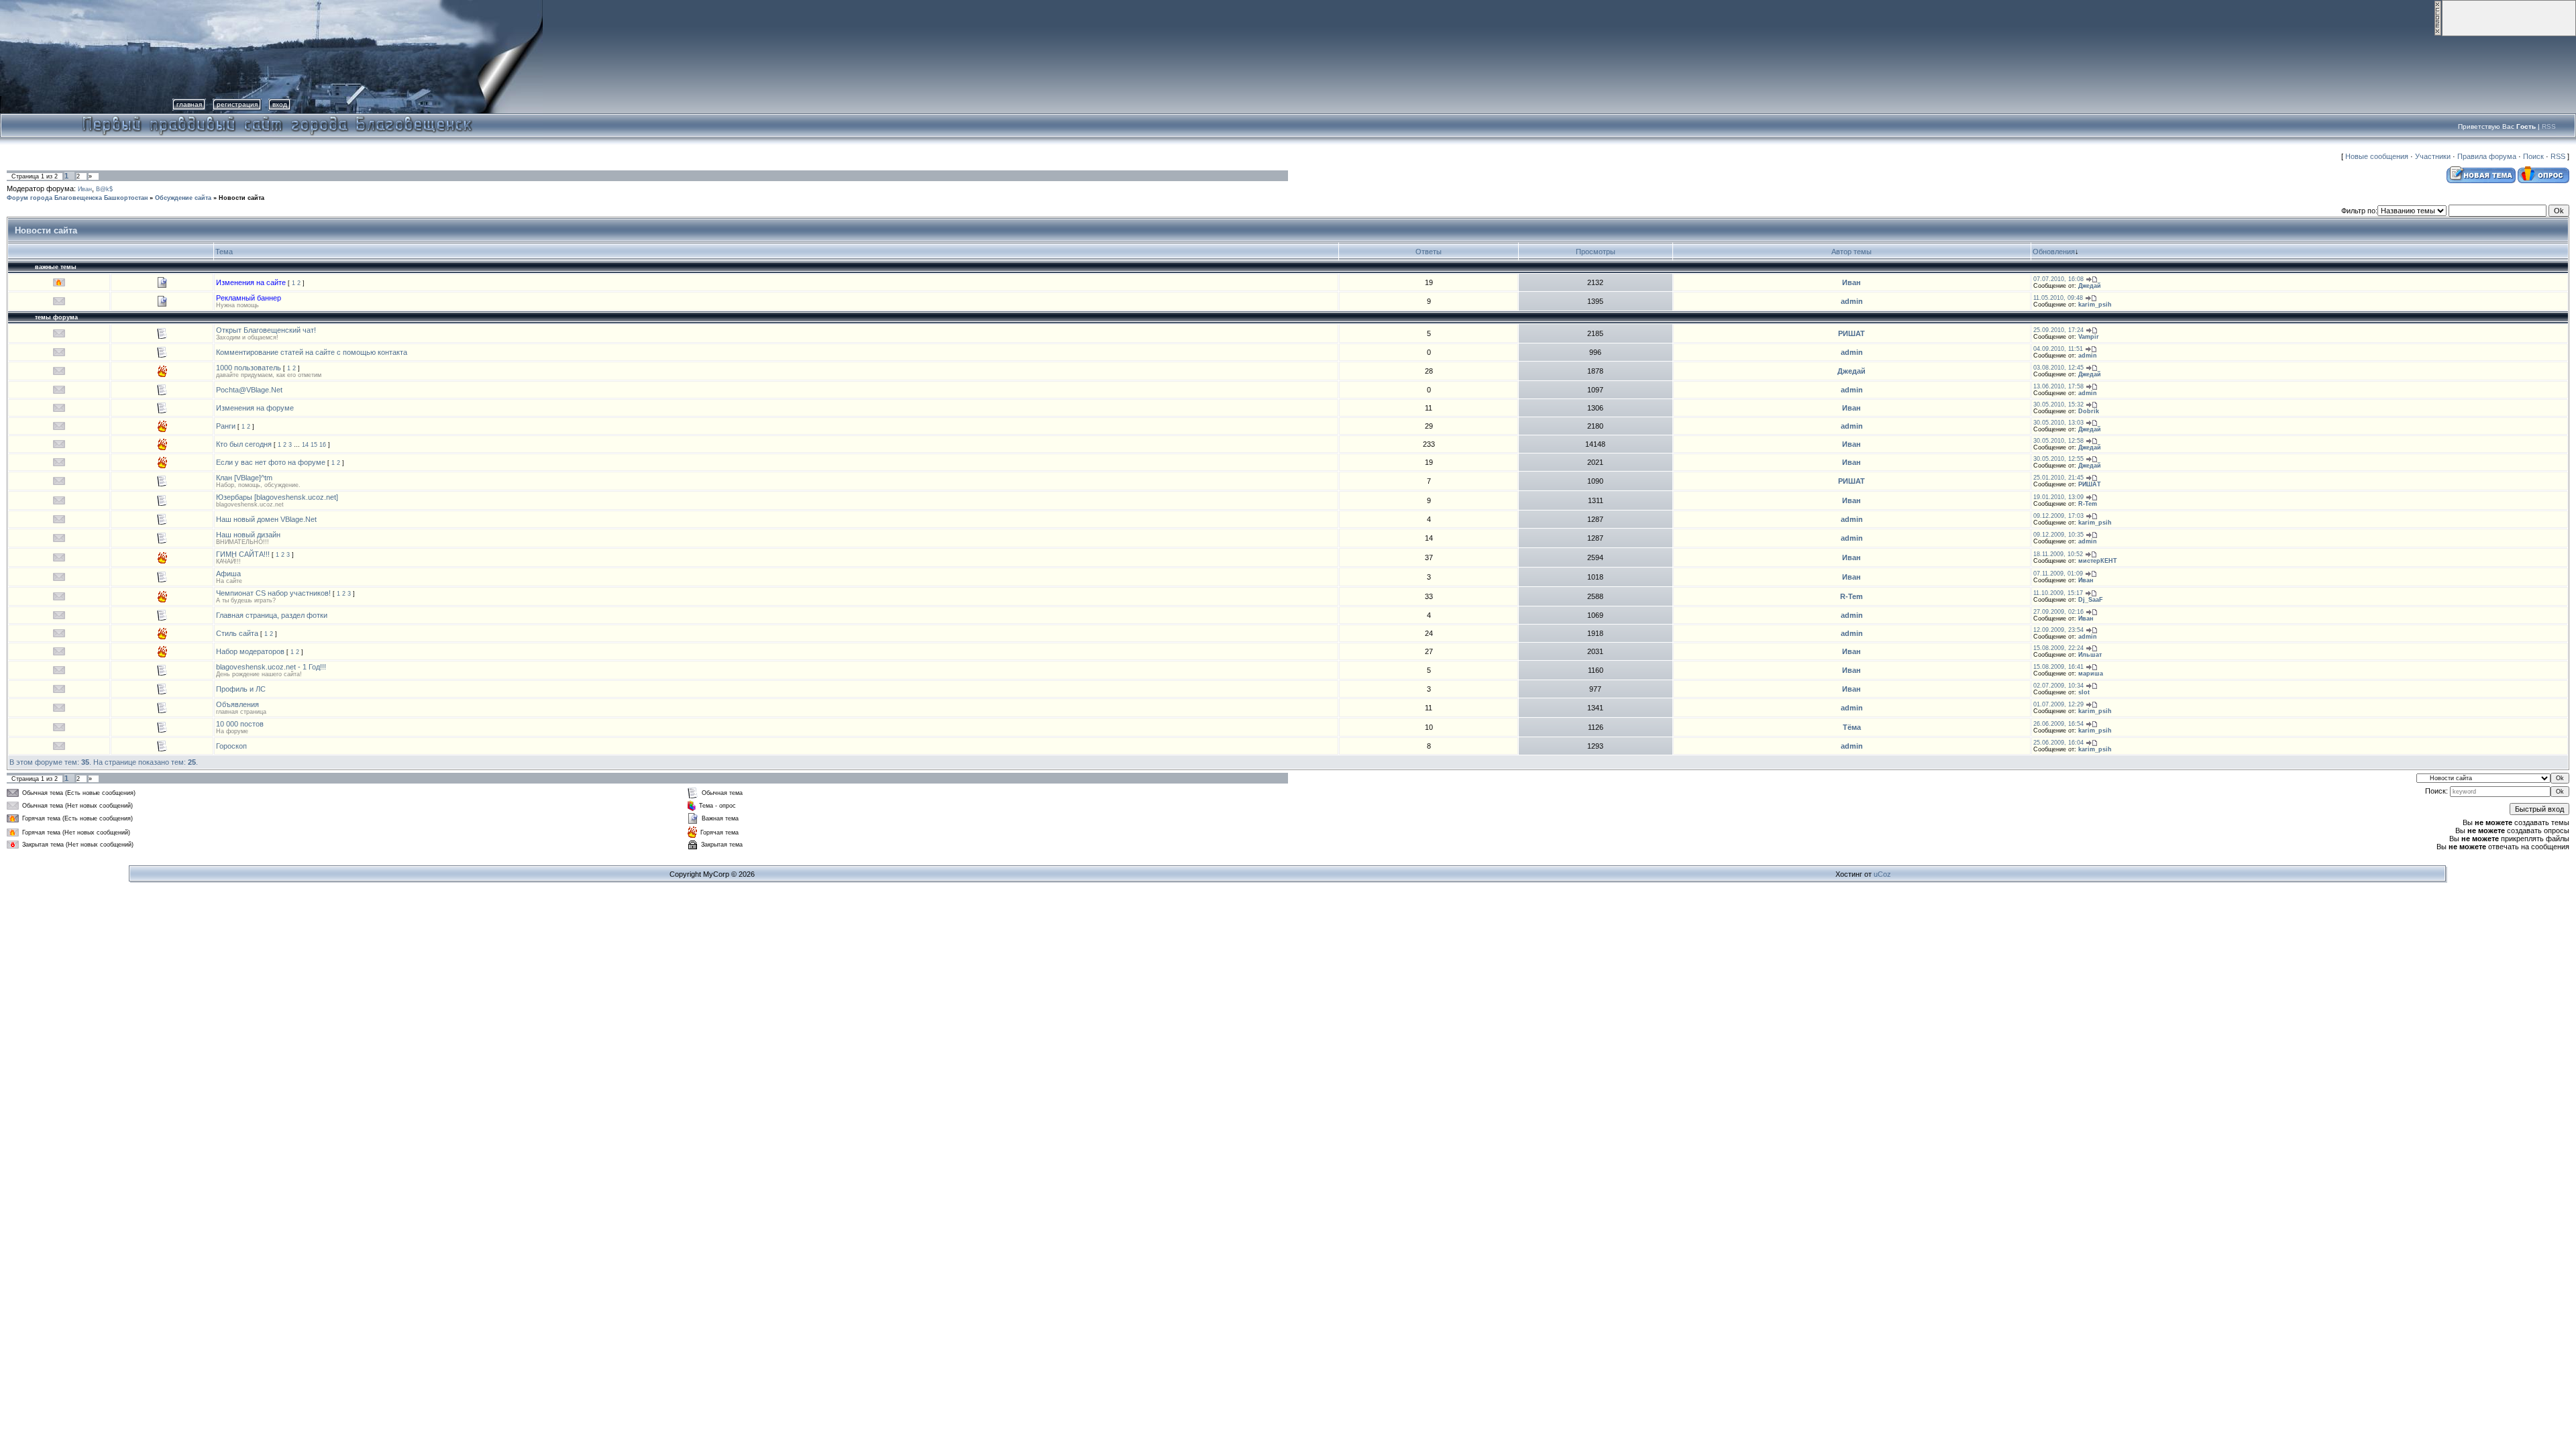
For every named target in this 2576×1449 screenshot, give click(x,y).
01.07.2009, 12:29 (2058, 704)
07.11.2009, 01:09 (2058, 574)
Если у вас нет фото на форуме (271, 462)
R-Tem (2088, 504)
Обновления (2054, 252)
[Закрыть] (2438, 34)
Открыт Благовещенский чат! (266, 330)
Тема (224, 252)
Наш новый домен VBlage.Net (266, 519)
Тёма (1852, 727)
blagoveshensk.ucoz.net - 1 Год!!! (271, 667)
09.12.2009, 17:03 (2058, 516)
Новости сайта (241, 198)
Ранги (226, 426)
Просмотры (1596, 252)
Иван (85, 189)
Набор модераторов (250, 651)
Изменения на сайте (251, 282)
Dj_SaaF (2091, 600)
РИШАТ (1851, 333)
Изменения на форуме (255, 408)
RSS (2549, 126)
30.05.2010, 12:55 (2058, 459)
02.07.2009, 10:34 (2058, 686)
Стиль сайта (237, 633)
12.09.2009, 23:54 (2058, 630)
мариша (2091, 674)
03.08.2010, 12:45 (2058, 368)
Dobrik (2089, 411)
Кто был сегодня (244, 444)
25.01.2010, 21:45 (2058, 478)
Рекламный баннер (249, 298)
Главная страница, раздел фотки (272, 615)
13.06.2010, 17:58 (2058, 386)
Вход (280, 104)
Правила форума (2487, 156)
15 (314, 445)
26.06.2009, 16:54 (2058, 724)
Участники (2433, 156)
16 (323, 445)
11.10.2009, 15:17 (2058, 593)
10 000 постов (240, 724)
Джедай (2090, 286)
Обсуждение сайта (183, 198)
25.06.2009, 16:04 (2058, 743)
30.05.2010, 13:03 (2058, 423)
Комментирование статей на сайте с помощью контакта (312, 352)
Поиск (2533, 156)
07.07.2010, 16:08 (2058, 279)
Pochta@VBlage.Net (249, 390)
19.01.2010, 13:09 (2058, 497)
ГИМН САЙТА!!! (243, 554)
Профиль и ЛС (241, 689)
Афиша (228, 574)
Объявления (237, 704)
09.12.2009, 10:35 (2058, 535)
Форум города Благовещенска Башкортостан (77, 198)
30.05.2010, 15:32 (2058, 405)
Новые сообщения (2377, 156)
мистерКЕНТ (2098, 561)
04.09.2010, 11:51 (2058, 349)
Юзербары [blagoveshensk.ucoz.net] (277, 497)
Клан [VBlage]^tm (244, 478)
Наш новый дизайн (248, 535)
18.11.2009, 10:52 (2058, 554)
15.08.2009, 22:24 (2058, 648)
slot (2084, 692)
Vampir (2089, 337)
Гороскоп (231, 746)
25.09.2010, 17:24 (2058, 330)
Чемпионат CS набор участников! (273, 593)
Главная (189, 104)
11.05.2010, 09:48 (2058, 298)
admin (1852, 301)
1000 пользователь (249, 368)
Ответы (1429, 252)
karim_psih (2095, 305)
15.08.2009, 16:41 (2058, 667)
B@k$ (104, 189)
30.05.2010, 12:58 (2058, 441)
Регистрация (237, 104)
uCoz (1882, 874)
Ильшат (2090, 655)
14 (305, 445)
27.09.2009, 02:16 (2058, 612)
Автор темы (1851, 252)
